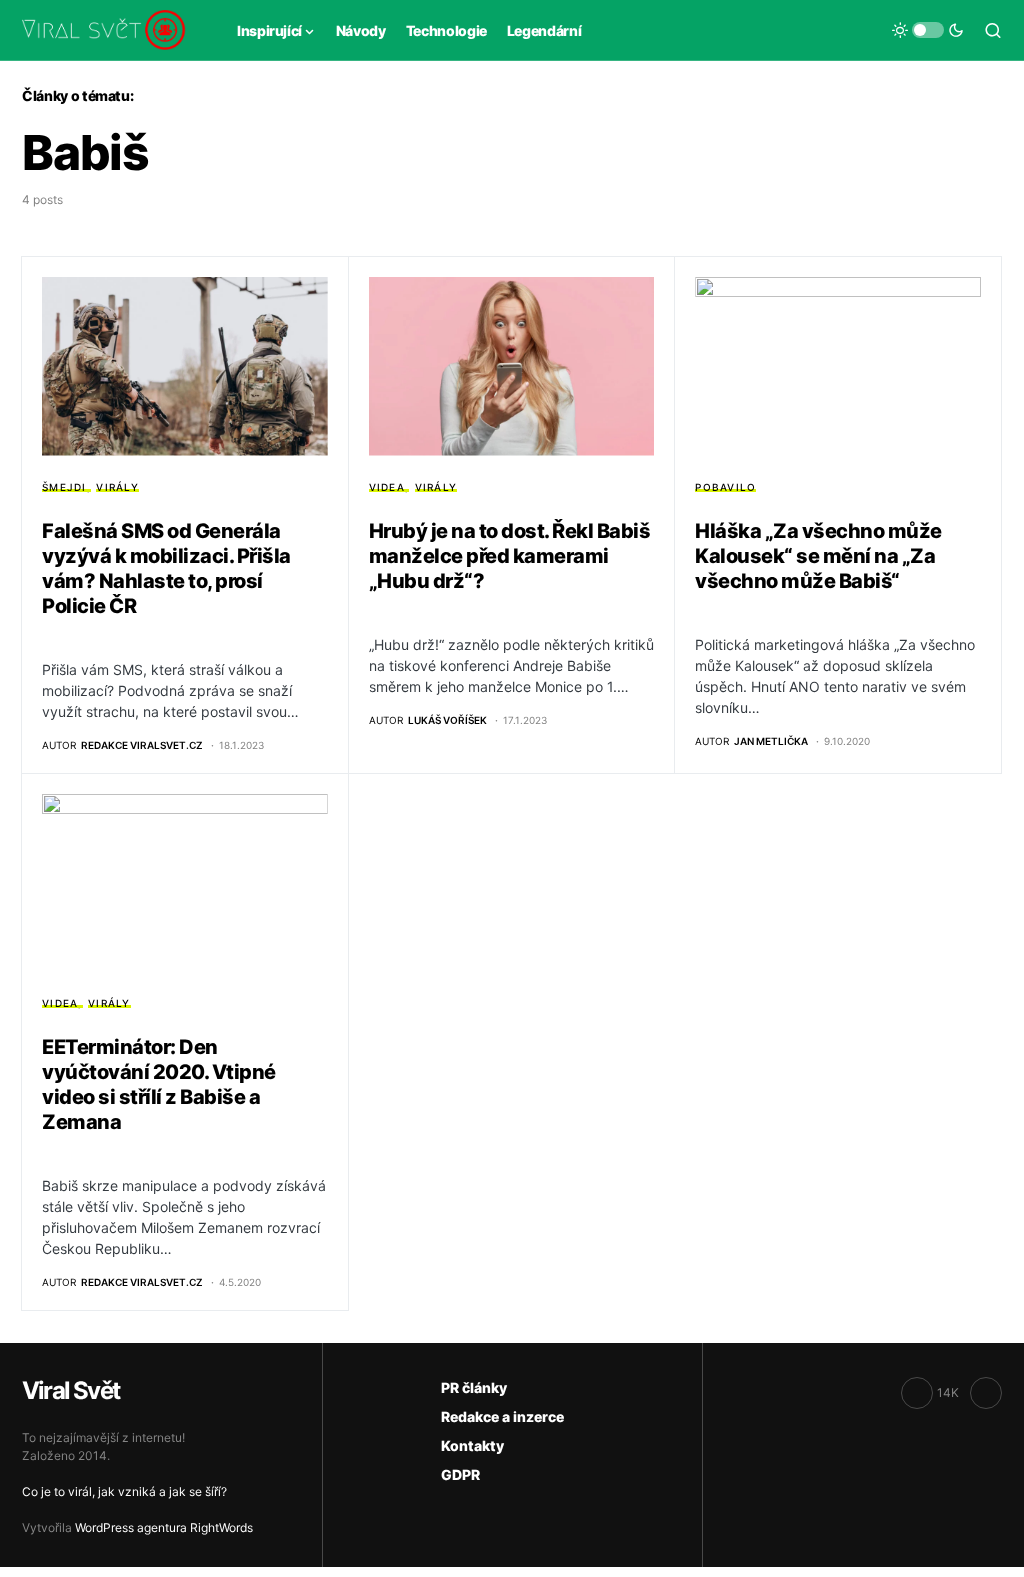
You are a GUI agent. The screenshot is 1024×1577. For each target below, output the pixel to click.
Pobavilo (725, 487)
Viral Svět (70, 1390)
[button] (928, 30)
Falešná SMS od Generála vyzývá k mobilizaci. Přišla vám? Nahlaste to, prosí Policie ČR (166, 568)
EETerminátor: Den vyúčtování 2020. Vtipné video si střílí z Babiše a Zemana (159, 1084)
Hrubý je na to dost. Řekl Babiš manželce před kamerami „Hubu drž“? (510, 556)
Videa (387, 487)
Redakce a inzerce (502, 1416)
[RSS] (986, 1393)
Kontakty (472, 1445)
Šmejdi (64, 487)
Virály (117, 487)
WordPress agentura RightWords (164, 1527)
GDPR (460, 1474)
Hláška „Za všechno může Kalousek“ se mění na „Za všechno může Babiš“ (818, 556)
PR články (474, 1387)
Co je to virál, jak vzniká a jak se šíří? (124, 1491)
